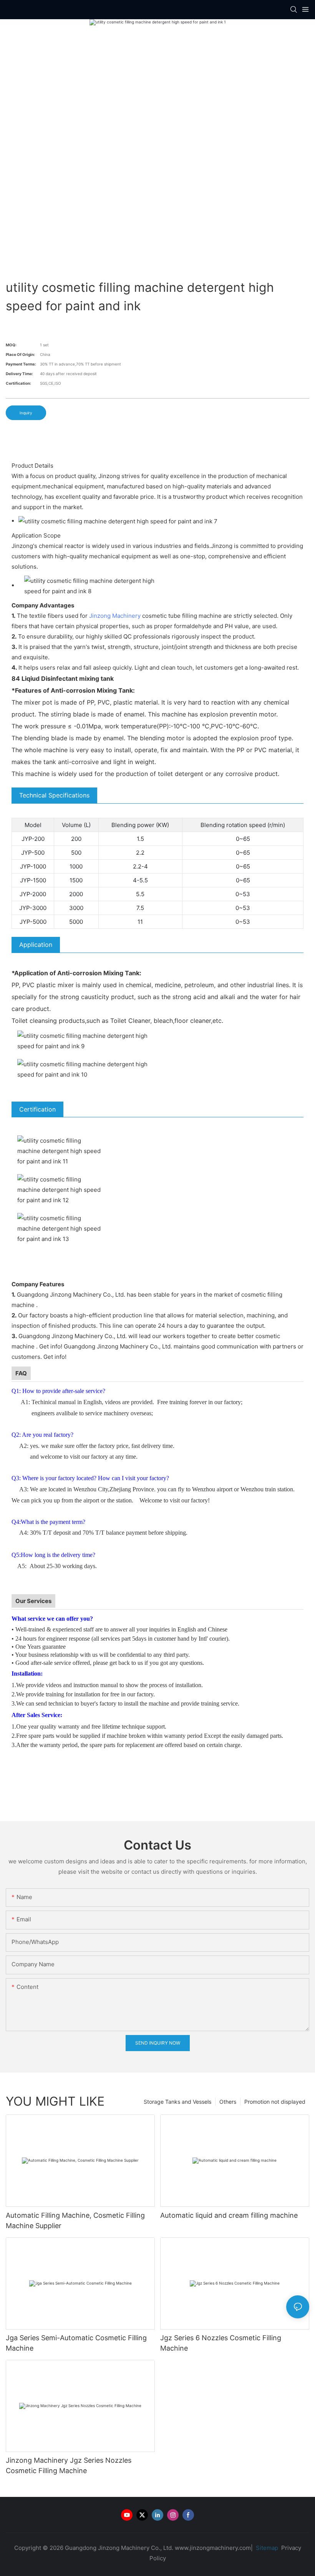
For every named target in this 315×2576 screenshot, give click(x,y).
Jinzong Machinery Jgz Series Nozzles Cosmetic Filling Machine (69, 2465)
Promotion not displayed (275, 2102)
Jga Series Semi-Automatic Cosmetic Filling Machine (76, 2343)
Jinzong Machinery (115, 616)
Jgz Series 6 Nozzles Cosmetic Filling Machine (221, 2343)
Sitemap (266, 2548)
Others (228, 2102)
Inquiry (26, 413)
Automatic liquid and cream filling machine (229, 2215)
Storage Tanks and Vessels (177, 2102)
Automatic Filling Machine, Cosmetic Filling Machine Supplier (75, 2220)
